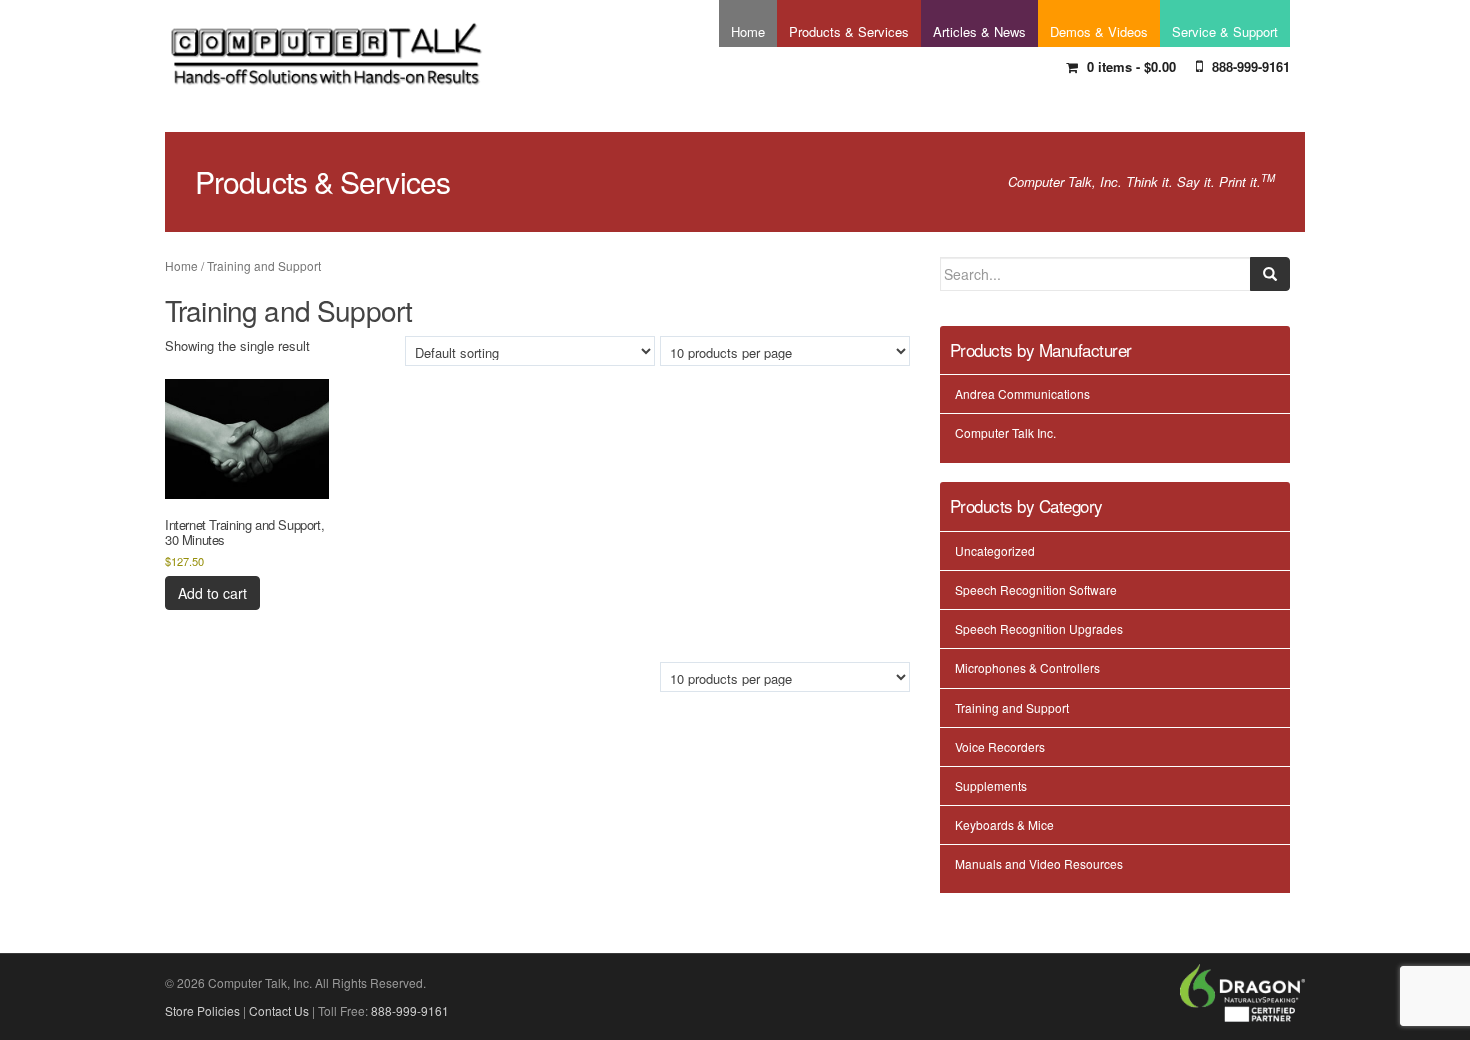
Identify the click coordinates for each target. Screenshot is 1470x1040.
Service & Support (1225, 31)
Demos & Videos (1099, 31)
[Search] (1270, 274)
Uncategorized (995, 550)
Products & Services (849, 31)
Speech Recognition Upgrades (1039, 628)
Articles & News (979, 31)
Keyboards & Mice (1004, 824)
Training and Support (1012, 707)
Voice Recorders (1000, 746)
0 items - (1129, 66)
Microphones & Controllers (1027, 667)
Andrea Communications (1022, 393)
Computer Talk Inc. (1005, 432)
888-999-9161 (1249, 66)
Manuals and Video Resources (1039, 863)
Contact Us (279, 1010)
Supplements (991, 785)
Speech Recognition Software (1036, 589)
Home (748, 31)
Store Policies (202, 1010)
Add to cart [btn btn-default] (212, 593)
